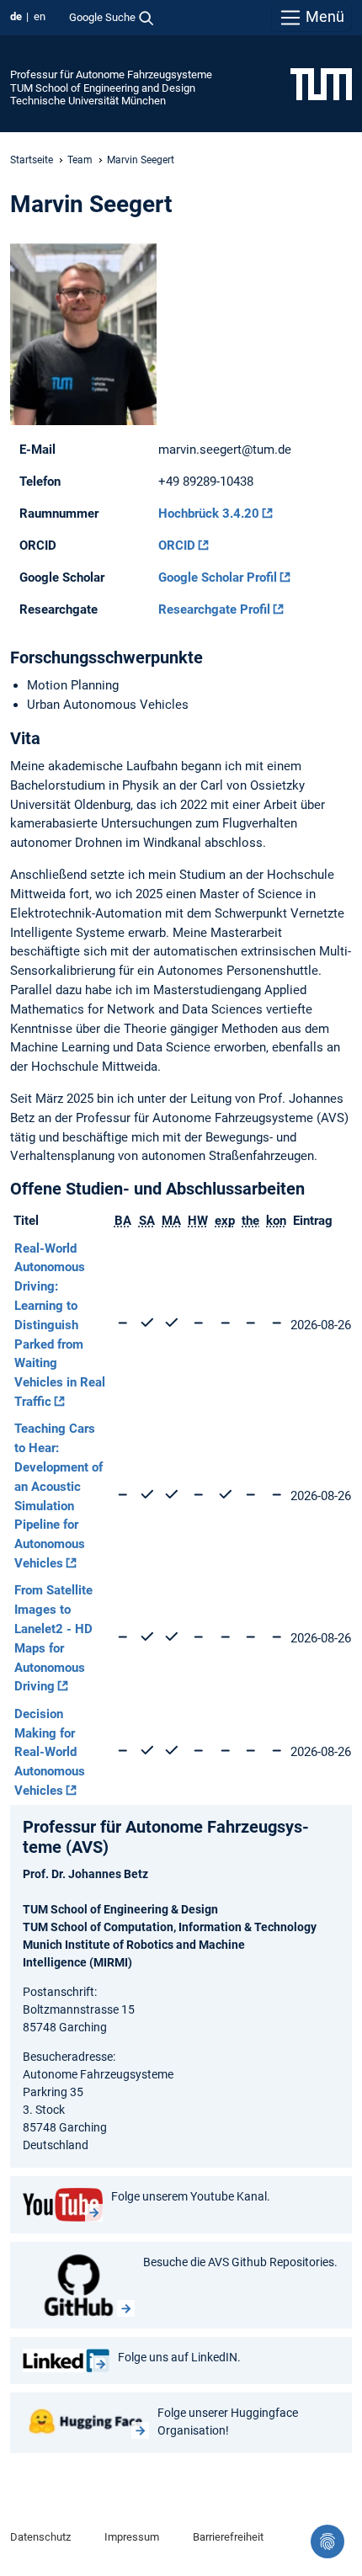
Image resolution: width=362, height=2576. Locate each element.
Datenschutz (40, 2537)
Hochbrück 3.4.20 (209, 514)
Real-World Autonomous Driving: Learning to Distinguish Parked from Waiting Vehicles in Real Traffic (60, 1325)
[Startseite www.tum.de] (321, 83)
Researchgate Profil (214, 609)
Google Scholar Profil (218, 577)
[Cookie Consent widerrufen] (327, 2541)
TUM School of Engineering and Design (103, 88)
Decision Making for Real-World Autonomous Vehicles (50, 1752)
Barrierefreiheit (228, 2537)
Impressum (132, 2537)
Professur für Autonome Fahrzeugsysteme (111, 75)
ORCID (177, 546)
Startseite (32, 160)
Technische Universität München (88, 101)
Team (80, 160)
